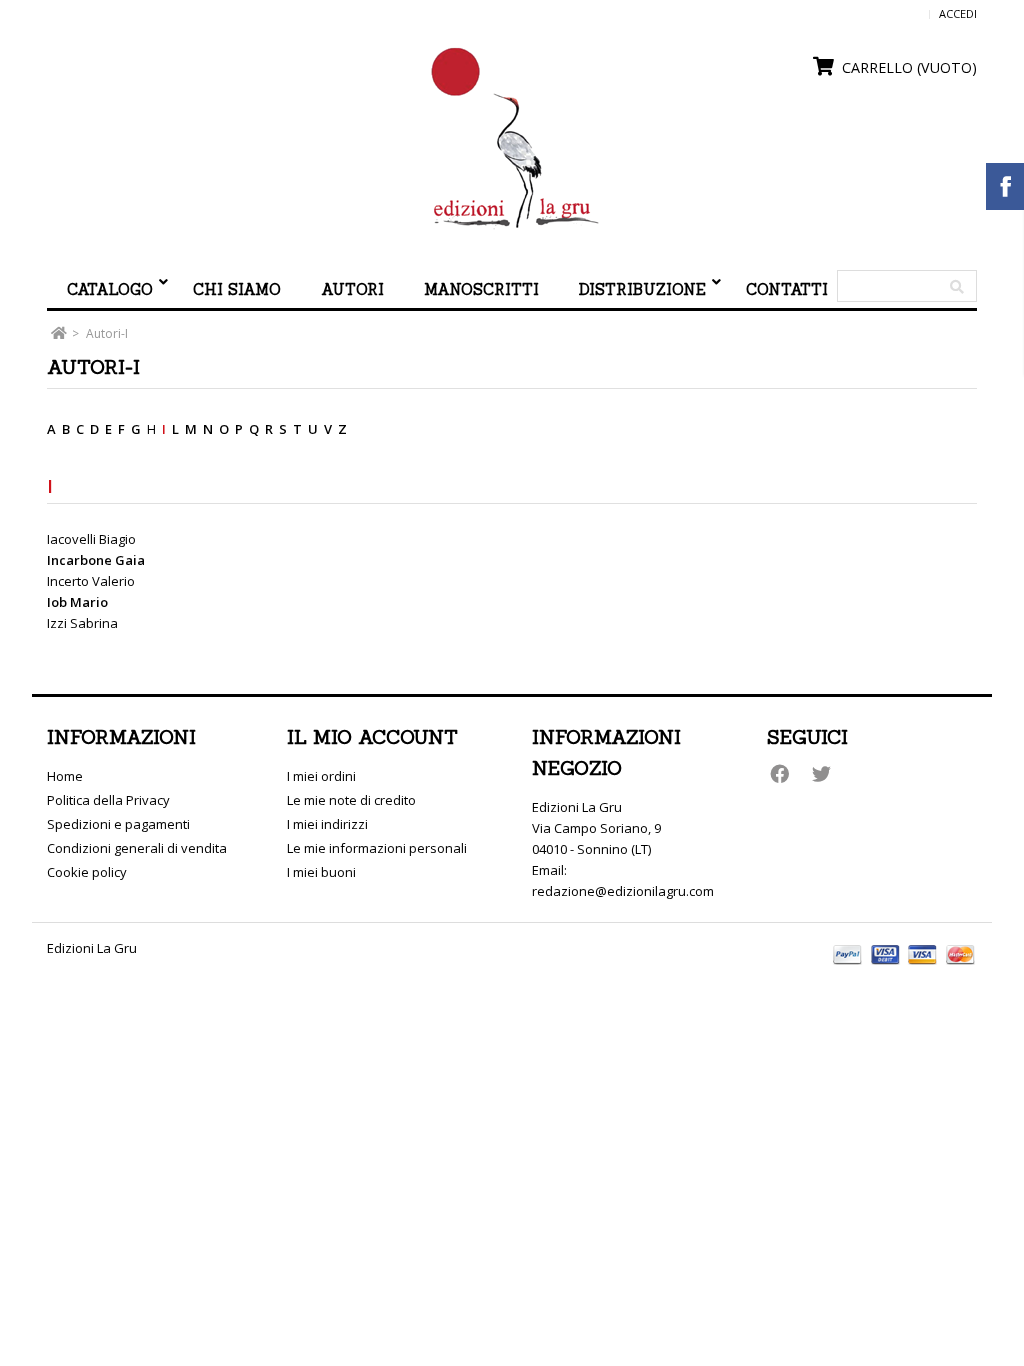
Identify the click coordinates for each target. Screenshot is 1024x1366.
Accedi (958, 13)
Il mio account (372, 737)
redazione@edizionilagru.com (623, 891)
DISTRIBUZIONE (642, 289)
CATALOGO (110, 289)
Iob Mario (77, 602)
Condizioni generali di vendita (137, 848)
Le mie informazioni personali (377, 848)
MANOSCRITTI (481, 289)
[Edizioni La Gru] (512, 139)
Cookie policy (87, 872)
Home (65, 776)
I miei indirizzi (327, 824)
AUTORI (352, 289)
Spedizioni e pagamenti (118, 824)
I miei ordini (321, 776)
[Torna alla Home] (58, 333)
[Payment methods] (904, 967)
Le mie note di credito (351, 800)
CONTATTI (787, 289)
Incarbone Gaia (96, 560)
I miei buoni (321, 872)
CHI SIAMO (237, 289)
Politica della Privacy (108, 800)
